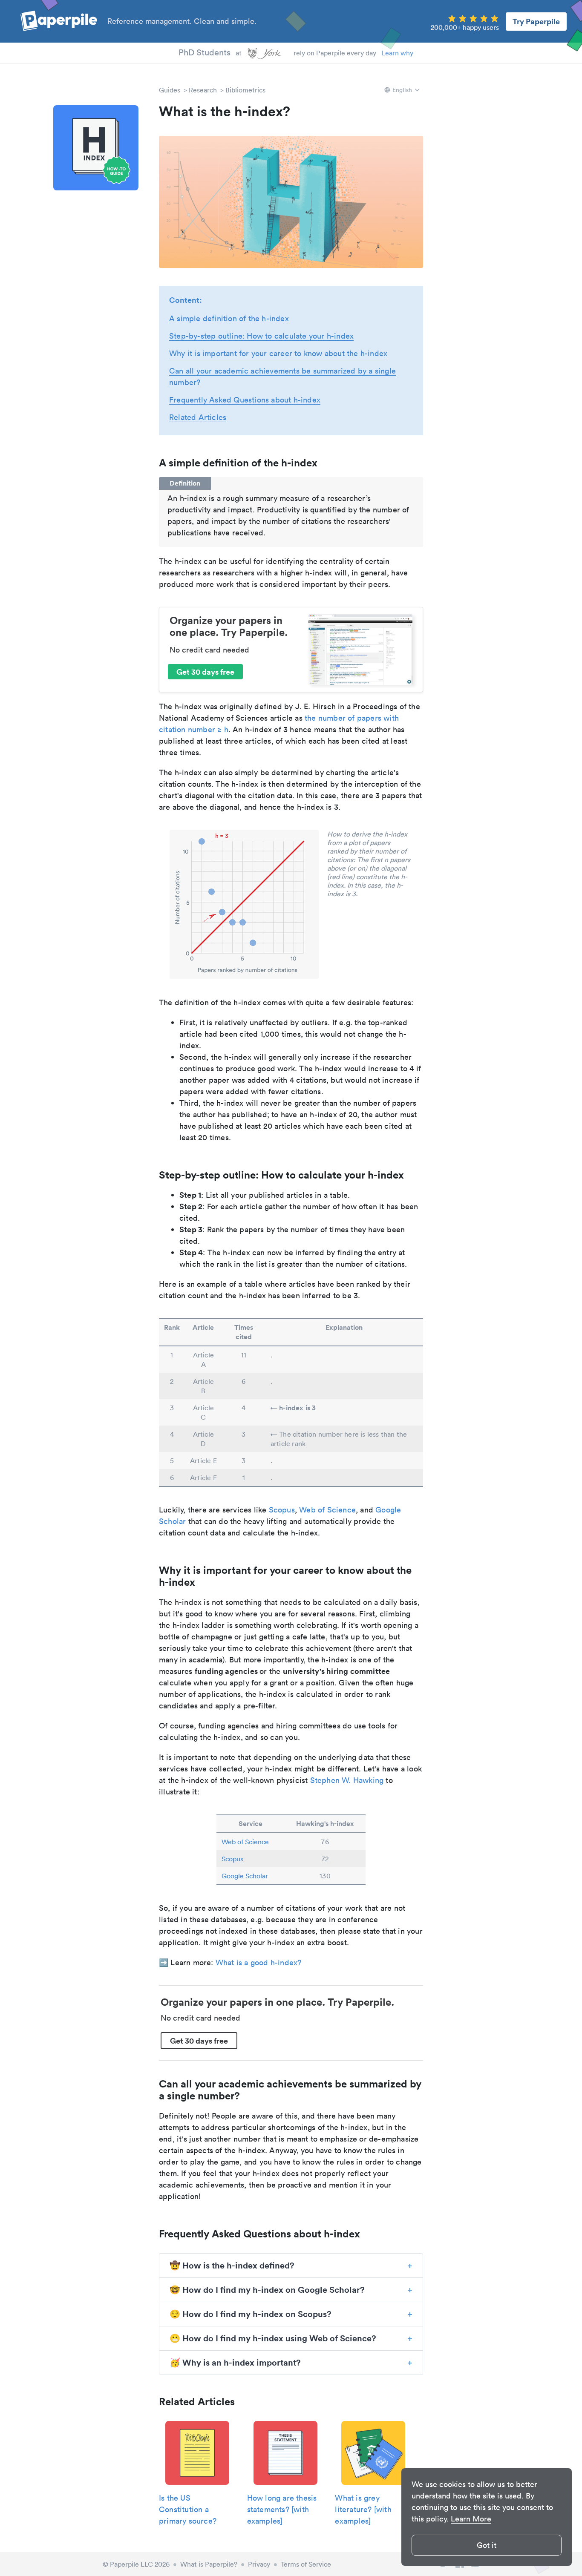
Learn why (397, 53)
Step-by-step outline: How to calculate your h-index (261, 336)
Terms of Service (306, 2564)
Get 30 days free (205, 672)
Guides (170, 90)
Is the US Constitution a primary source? (188, 2509)
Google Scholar (245, 1876)
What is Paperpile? (209, 2564)
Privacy (259, 2564)
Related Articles (198, 417)
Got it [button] (487, 2545)
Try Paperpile (536, 21)
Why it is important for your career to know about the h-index (278, 353)
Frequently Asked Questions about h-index (245, 400)
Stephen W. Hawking (347, 1780)
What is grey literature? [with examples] (363, 2509)
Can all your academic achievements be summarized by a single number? (282, 377)
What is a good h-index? (259, 1962)
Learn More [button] (471, 2519)
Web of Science (327, 1510)
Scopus (282, 1510)
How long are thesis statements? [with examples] (282, 2509)
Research (203, 90)
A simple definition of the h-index (229, 318)
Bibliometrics (245, 90)
